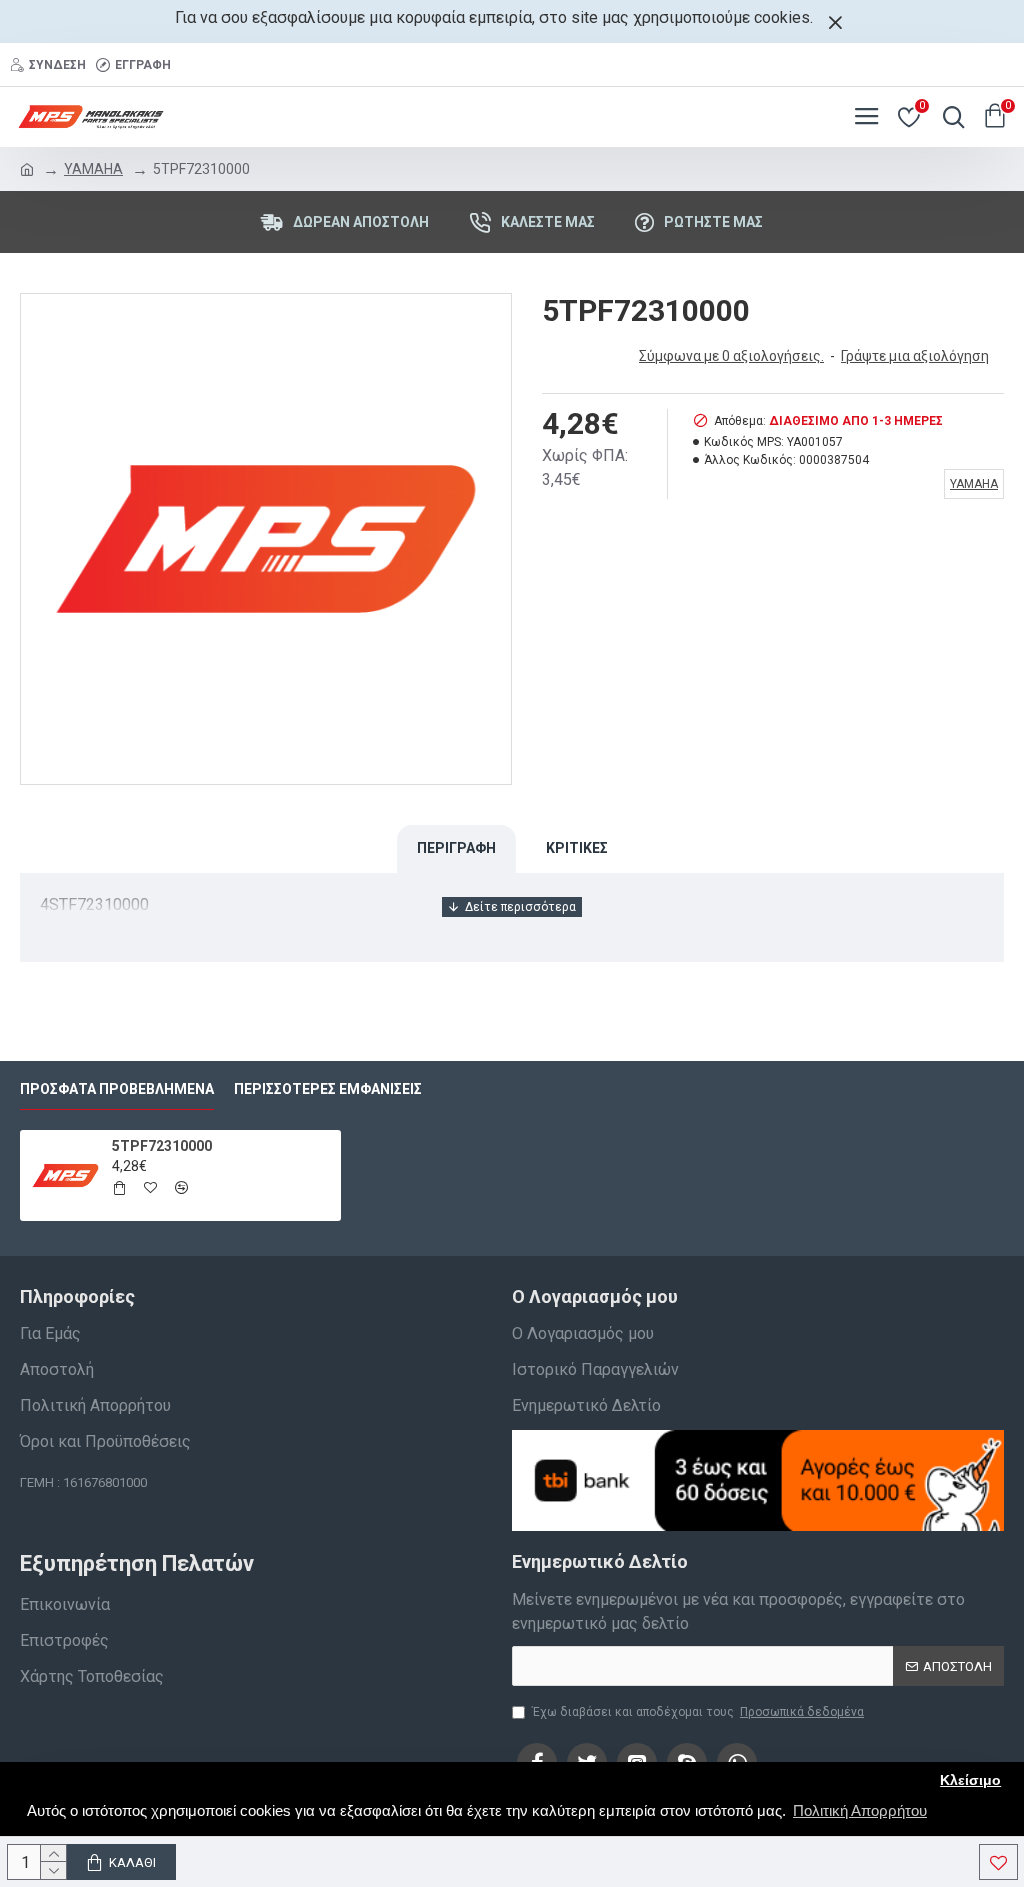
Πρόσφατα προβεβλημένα (117, 1089)
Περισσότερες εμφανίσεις (328, 1089)
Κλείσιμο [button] (970, 1780)
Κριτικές (577, 848)
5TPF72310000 (162, 1146)
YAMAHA (93, 169)
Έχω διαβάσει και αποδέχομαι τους (698, 1712)
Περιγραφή (456, 848)
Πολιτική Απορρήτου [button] (860, 1810)
